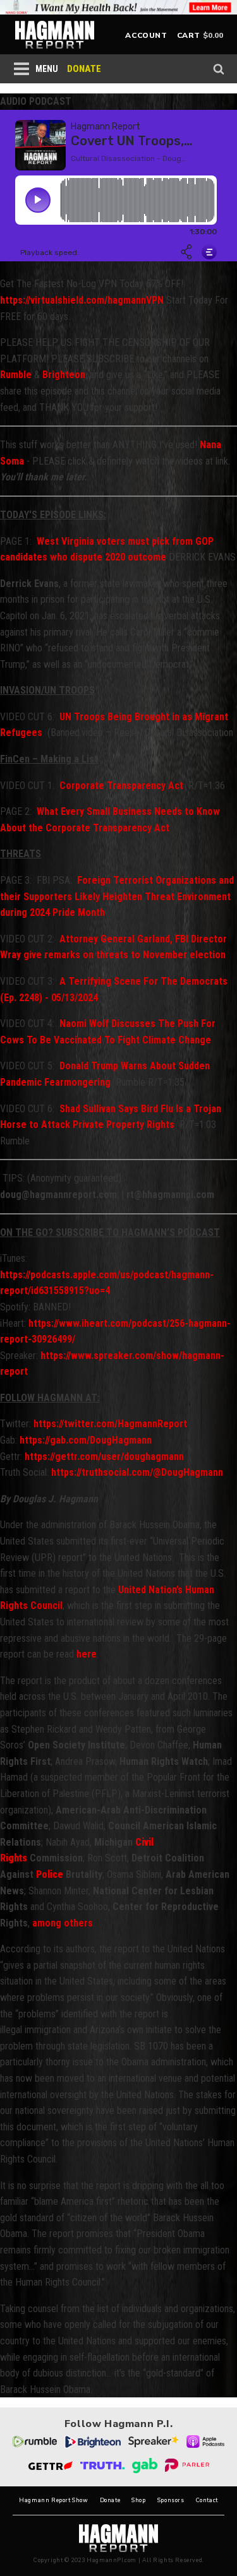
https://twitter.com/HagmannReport (110, 1424)
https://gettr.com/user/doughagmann (104, 1457)
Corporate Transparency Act (121, 786)
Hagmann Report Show (53, 2501)
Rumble (16, 375)
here (87, 1654)
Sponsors (171, 2501)
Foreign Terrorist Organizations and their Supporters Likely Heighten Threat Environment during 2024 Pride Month (117, 896)
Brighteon (64, 375)
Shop (138, 2501)
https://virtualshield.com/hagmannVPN (82, 300)
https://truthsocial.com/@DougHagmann (137, 1472)
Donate (110, 2501)
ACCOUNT (146, 35)
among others (63, 1923)
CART (189, 35)
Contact (207, 2501)
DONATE (84, 69)
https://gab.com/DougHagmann (84, 1440)
